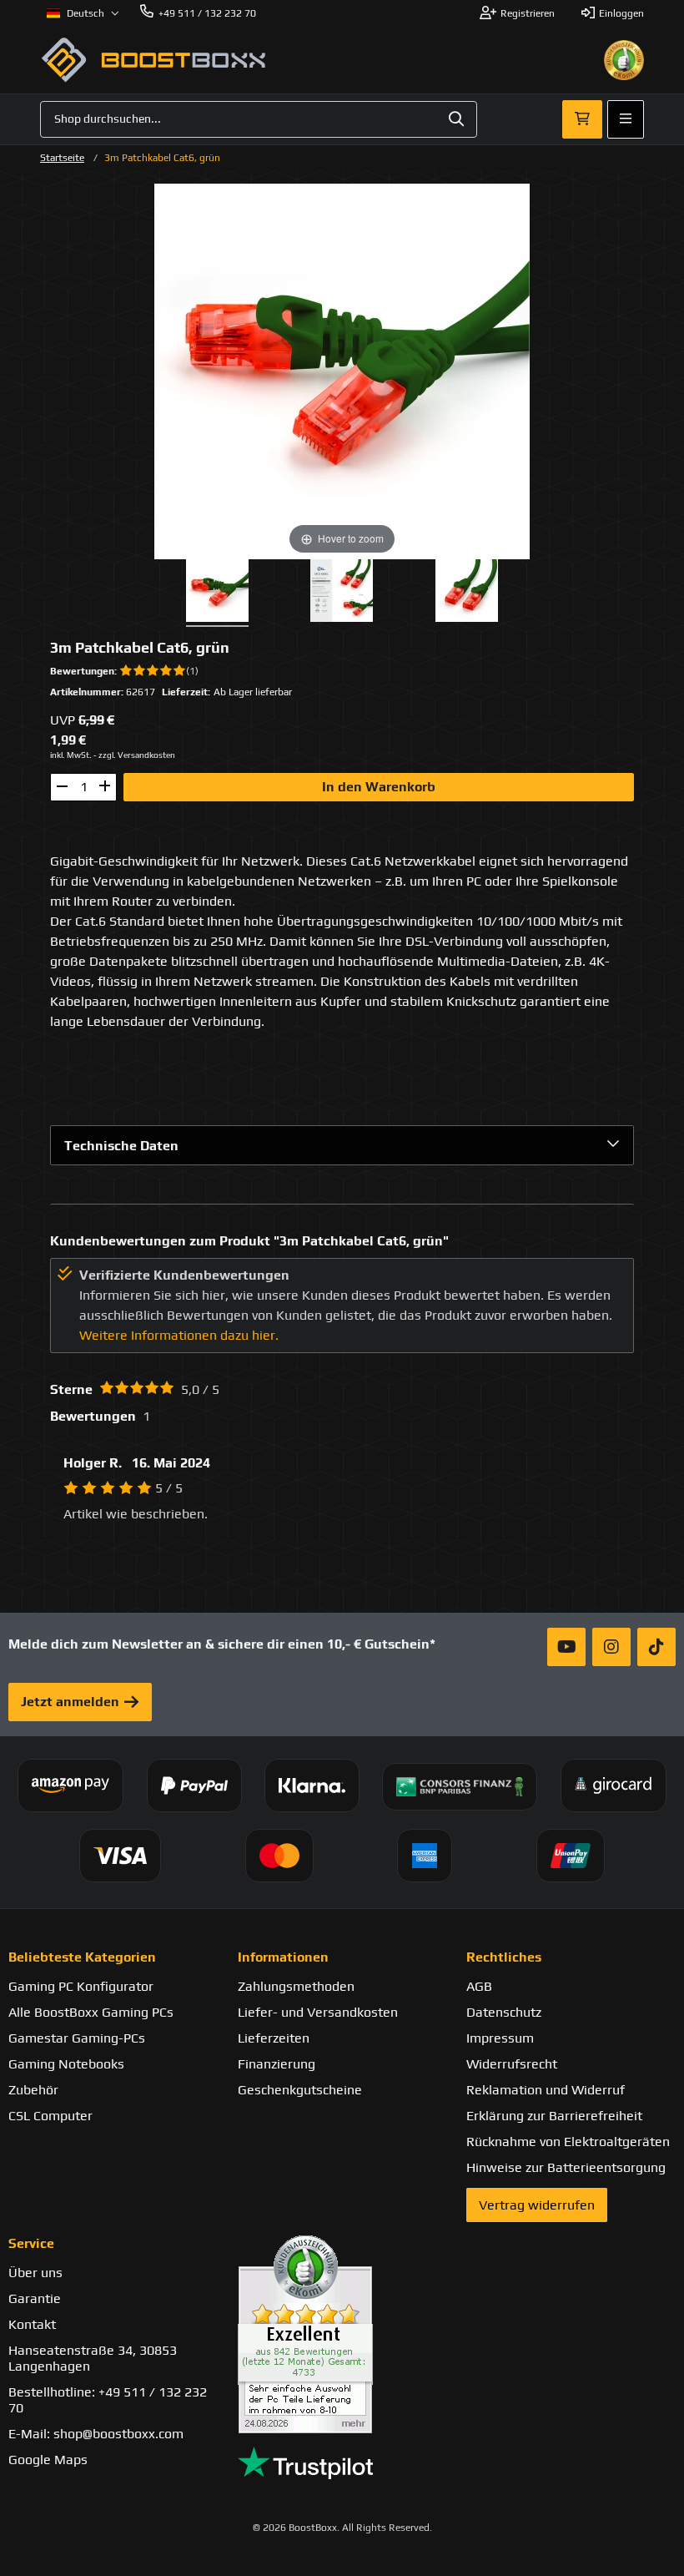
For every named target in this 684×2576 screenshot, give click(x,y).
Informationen (283, 1957)
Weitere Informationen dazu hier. (179, 1335)
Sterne (71, 1389)
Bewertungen (82, 671)
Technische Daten (121, 1146)
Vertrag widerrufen (537, 2205)
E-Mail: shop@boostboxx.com (96, 2434)
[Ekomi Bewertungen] (342, 2334)
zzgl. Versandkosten (137, 755)
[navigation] (83, 13)
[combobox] (259, 119)
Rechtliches (504, 1957)
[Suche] (456, 119)
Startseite (62, 158)
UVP (63, 720)
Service (31, 2243)
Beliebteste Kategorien (82, 1957)
